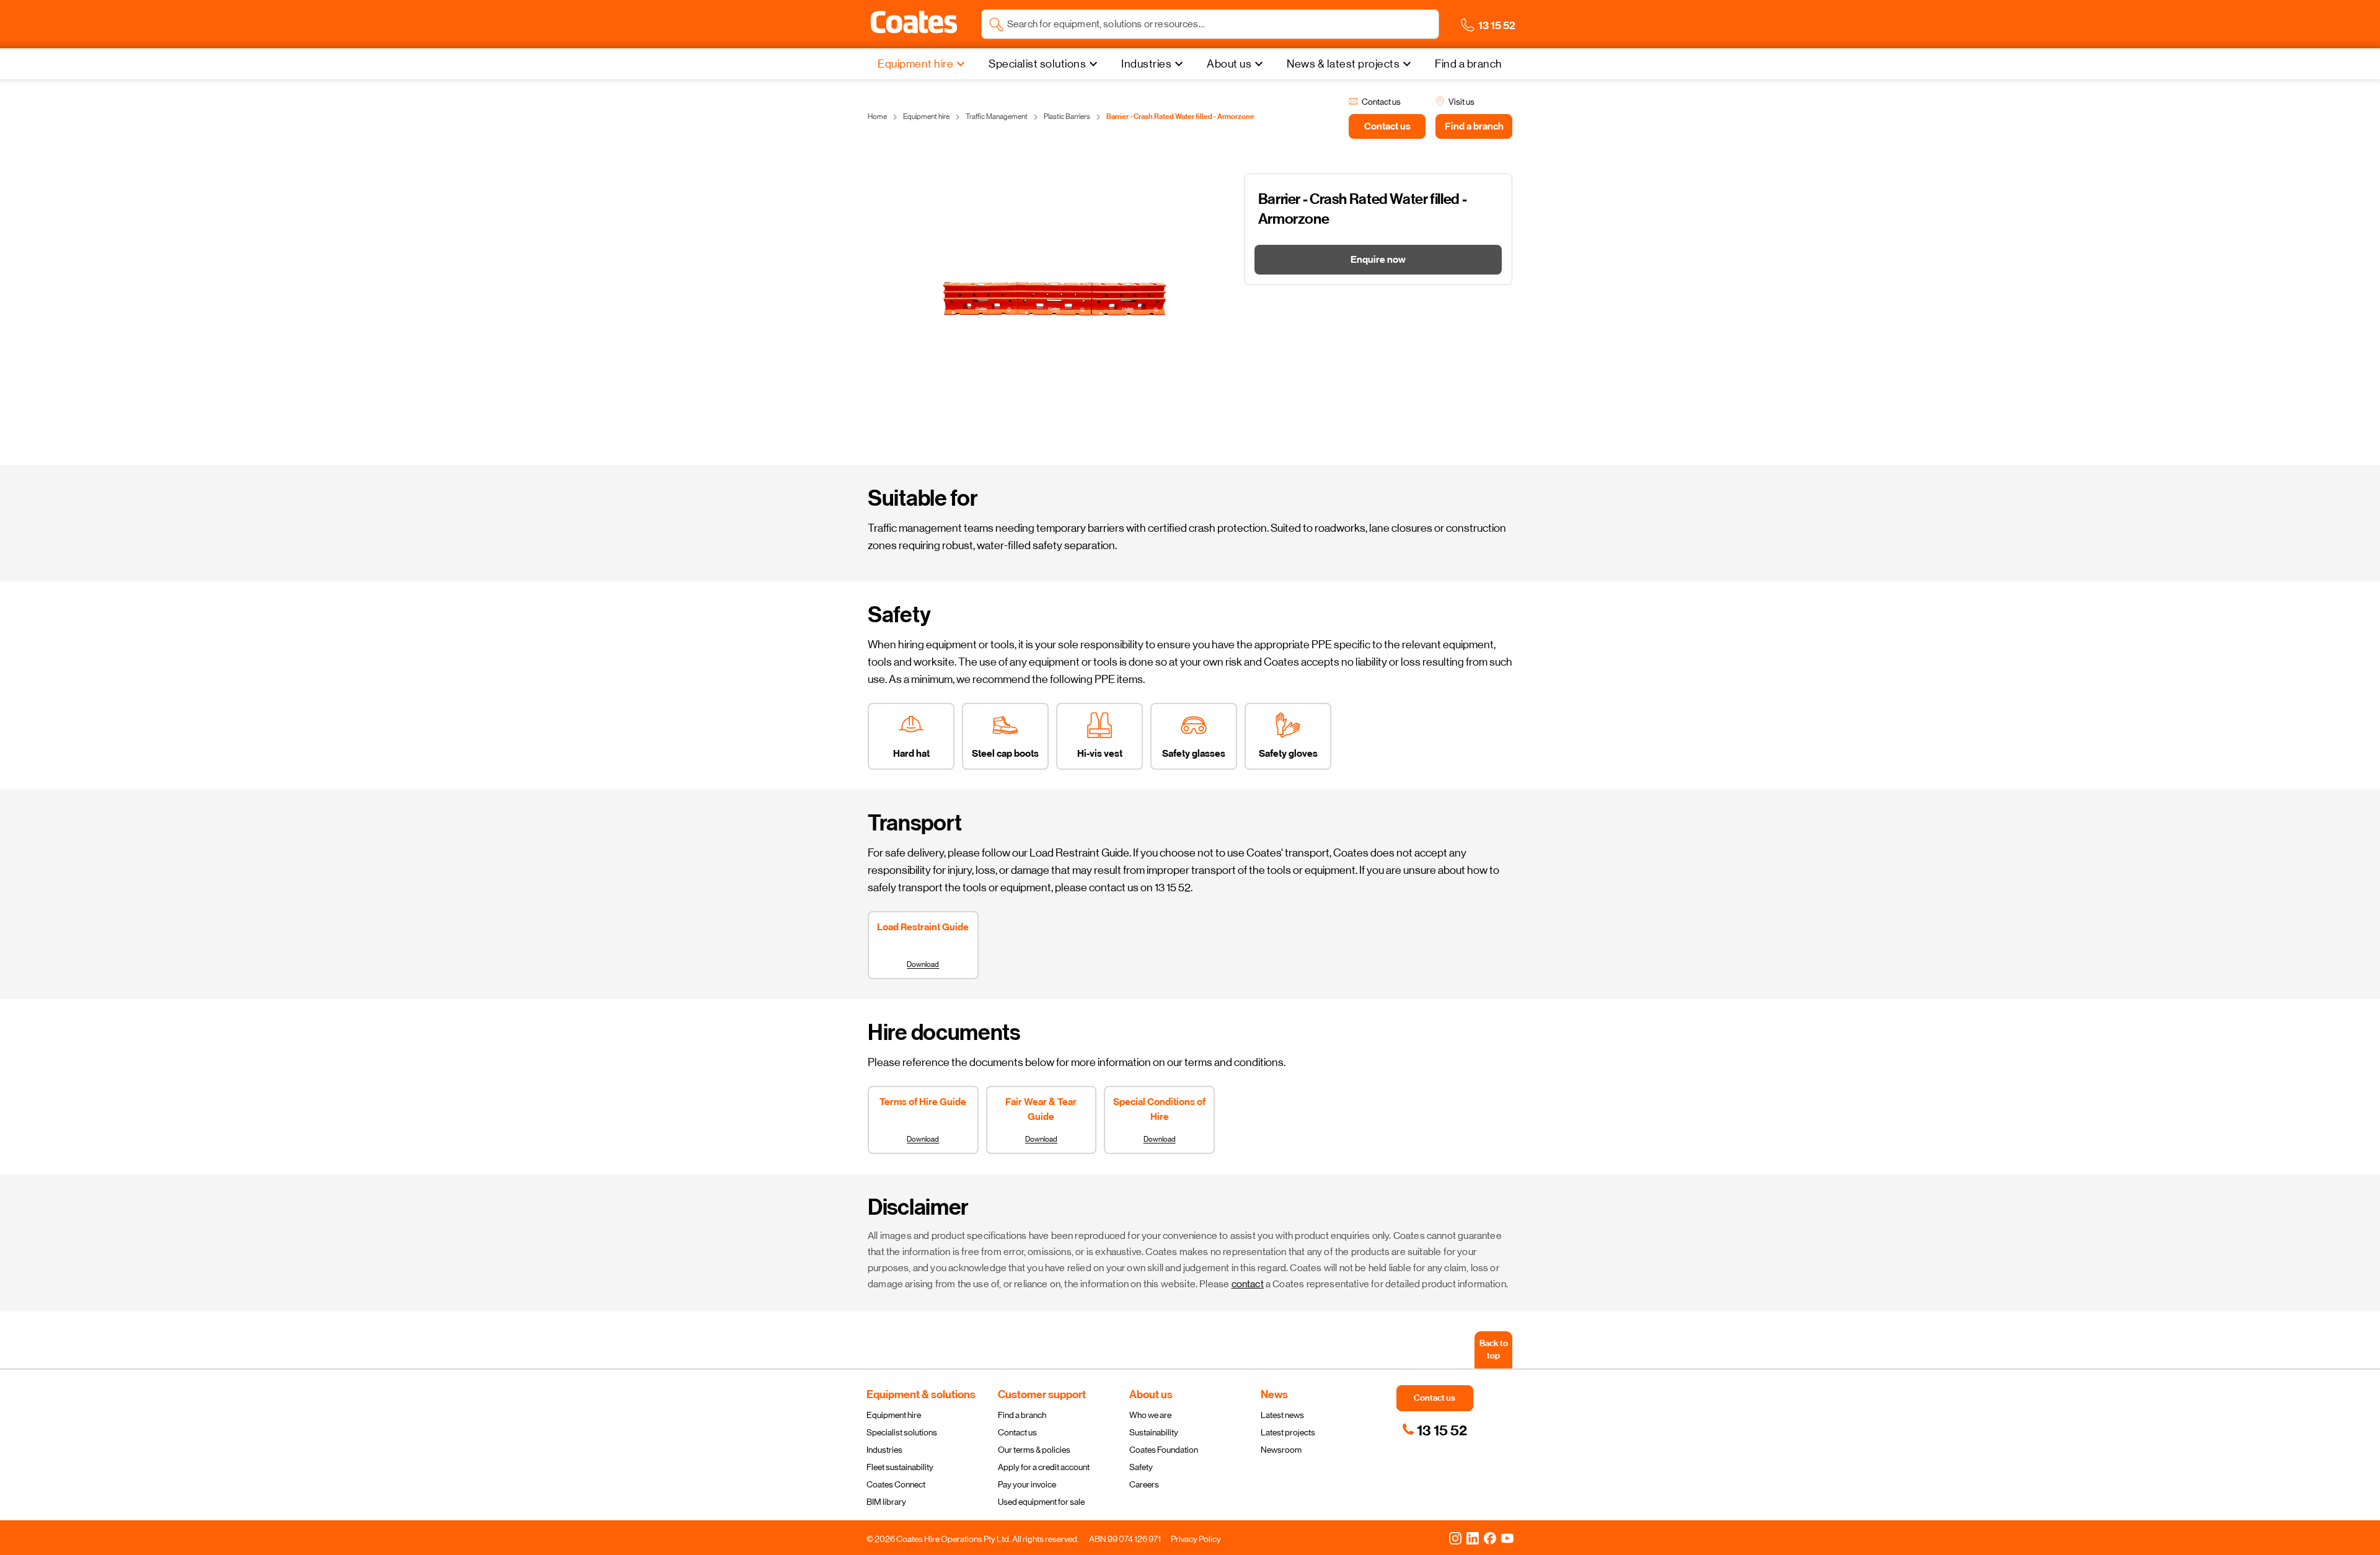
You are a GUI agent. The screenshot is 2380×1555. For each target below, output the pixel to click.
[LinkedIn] (1473, 1538)
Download (923, 964)
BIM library (886, 1502)
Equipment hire (894, 1415)
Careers (1144, 1484)
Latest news (1282, 1415)
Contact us (1017, 1432)
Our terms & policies (1034, 1450)
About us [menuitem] (1229, 64)
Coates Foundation (1164, 1450)
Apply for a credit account (1044, 1467)
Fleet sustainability (900, 1467)
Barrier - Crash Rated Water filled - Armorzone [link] (1180, 117)
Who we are (1150, 1415)
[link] (1435, 1430)
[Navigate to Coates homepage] (914, 24)
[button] (914, 22)
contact (1248, 1284)
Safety (1141, 1467)
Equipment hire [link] (926, 117)
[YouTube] (1507, 1538)
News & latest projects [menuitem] (1343, 64)
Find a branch (1022, 1415)
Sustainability (1154, 1432)
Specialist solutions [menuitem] (1037, 64)
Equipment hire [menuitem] (915, 64)
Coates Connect (896, 1484)
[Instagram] (1455, 1538)
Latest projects (1288, 1432)
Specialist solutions (902, 1432)
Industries (884, 1450)
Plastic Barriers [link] (1067, 117)
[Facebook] (1490, 1538)
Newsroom (1281, 1450)
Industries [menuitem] (1146, 64)
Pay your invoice (1027, 1484)
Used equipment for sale (1041, 1502)
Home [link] (877, 117)
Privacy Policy (1196, 1539)
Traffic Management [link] (997, 117)
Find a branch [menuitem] (1469, 64)
